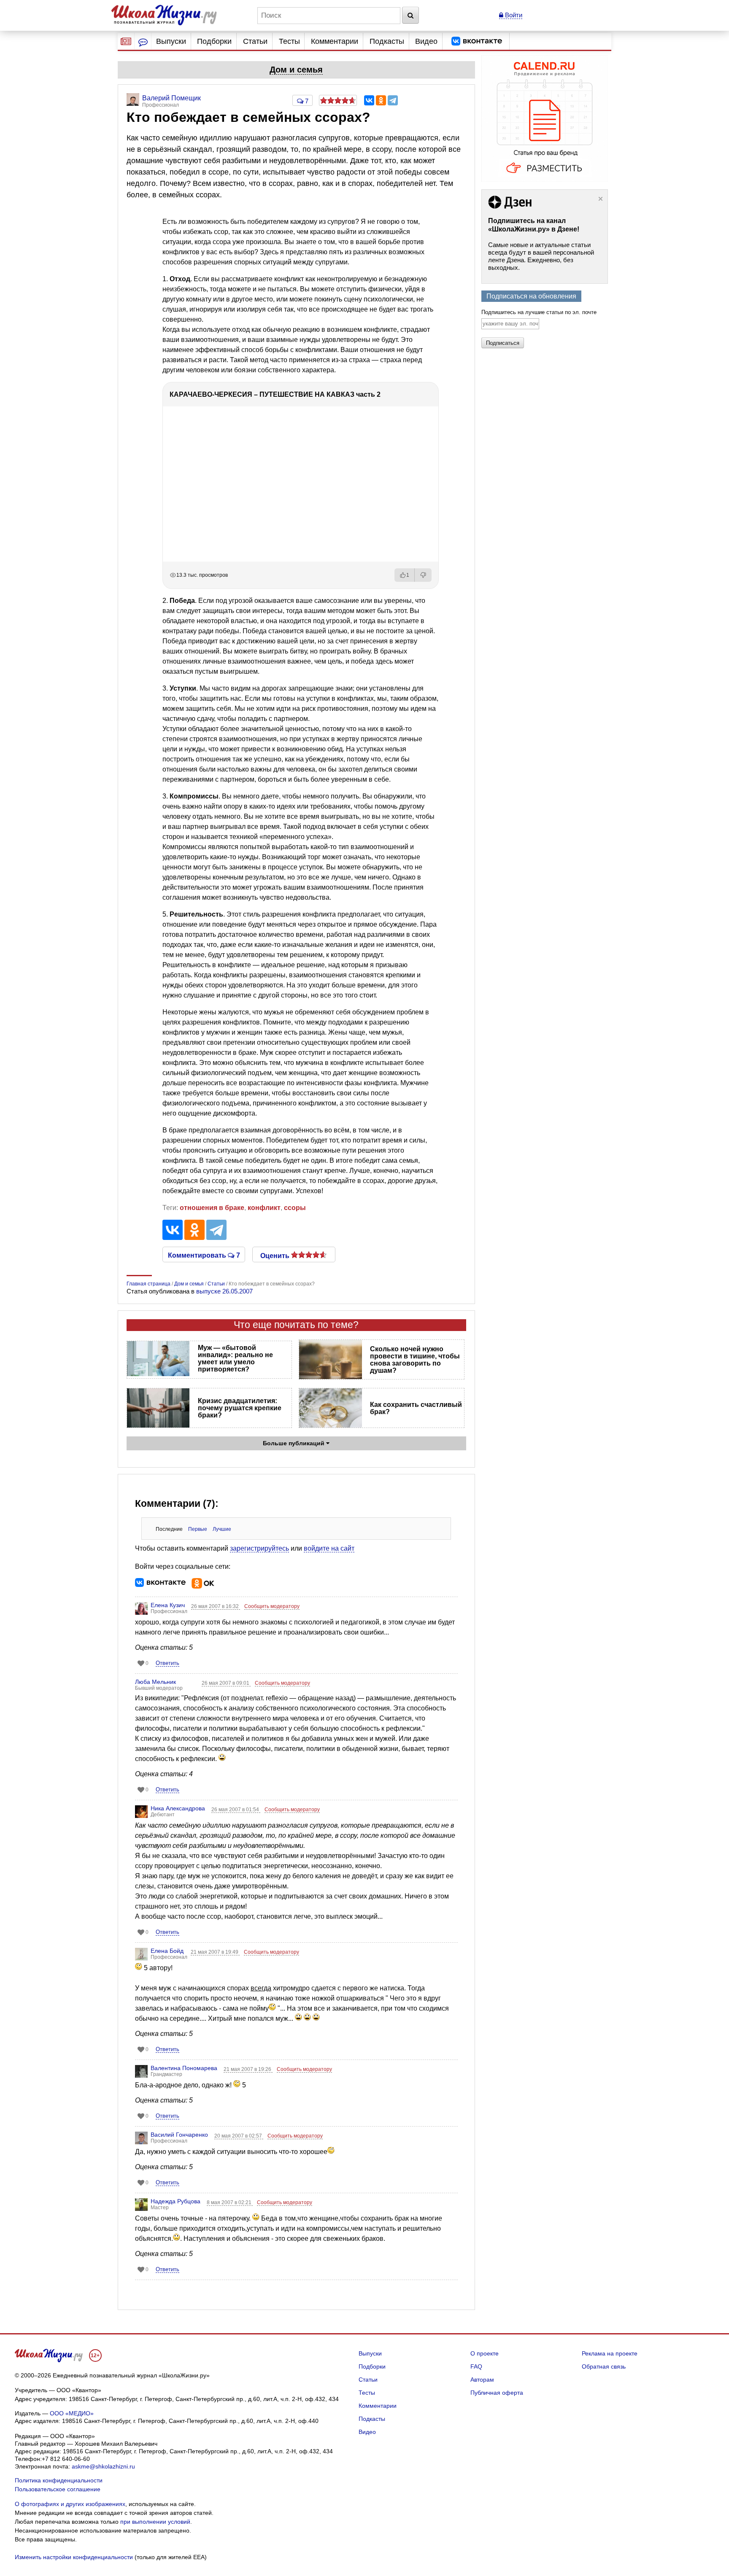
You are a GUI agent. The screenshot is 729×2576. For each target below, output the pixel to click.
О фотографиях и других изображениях (70, 2504)
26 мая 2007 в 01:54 (236, 1810)
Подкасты (387, 41)
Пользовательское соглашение (58, 2489)
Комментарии (335, 41)
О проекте (485, 2353)
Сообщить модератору (272, 1606)
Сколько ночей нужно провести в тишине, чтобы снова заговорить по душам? (415, 1360)
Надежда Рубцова (175, 2201)
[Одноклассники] (381, 100)
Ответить (167, 1663)
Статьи (255, 41)
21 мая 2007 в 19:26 (248, 2069)
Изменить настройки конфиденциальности (74, 2557)
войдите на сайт (329, 1548)
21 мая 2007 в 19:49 (215, 1952)
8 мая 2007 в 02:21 (230, 2202)
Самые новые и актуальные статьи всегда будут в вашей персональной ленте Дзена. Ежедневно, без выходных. (541, 256)
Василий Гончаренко (179, 2135)
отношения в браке (212, 1208)
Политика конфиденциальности (59, 2480)
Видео (426, 41)
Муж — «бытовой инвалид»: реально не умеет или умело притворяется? (235, 1358)
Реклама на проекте (610, 2353)
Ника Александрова (178, 1808)
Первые (198, 1529)
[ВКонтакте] (369, 100)
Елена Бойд (167, 1951)
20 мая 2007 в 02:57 (239, 2136)
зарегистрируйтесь (259, 1548)
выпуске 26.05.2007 (224, 1291)
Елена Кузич (168, 1605)
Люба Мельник (155, 1682)
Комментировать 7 (204, 1255)
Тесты (289, 41)
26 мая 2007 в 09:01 (226, 1683)
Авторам (482, 2380)
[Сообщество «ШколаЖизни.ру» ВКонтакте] (477, 41)
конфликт (264, 1208)
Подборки (214, 41)
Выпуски (171, 41)
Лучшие (222, 1529)
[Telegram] (393, 100)
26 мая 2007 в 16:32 (216, 1606)
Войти (513, 15)
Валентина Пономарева (184, 2068)
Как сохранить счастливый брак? (416, 1408)
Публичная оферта (497, 2393)
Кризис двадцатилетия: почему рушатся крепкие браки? (240, 1408)
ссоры (295, 1208)
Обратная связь (604, 2366)
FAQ (476, 2366)
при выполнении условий (155, 2522)
